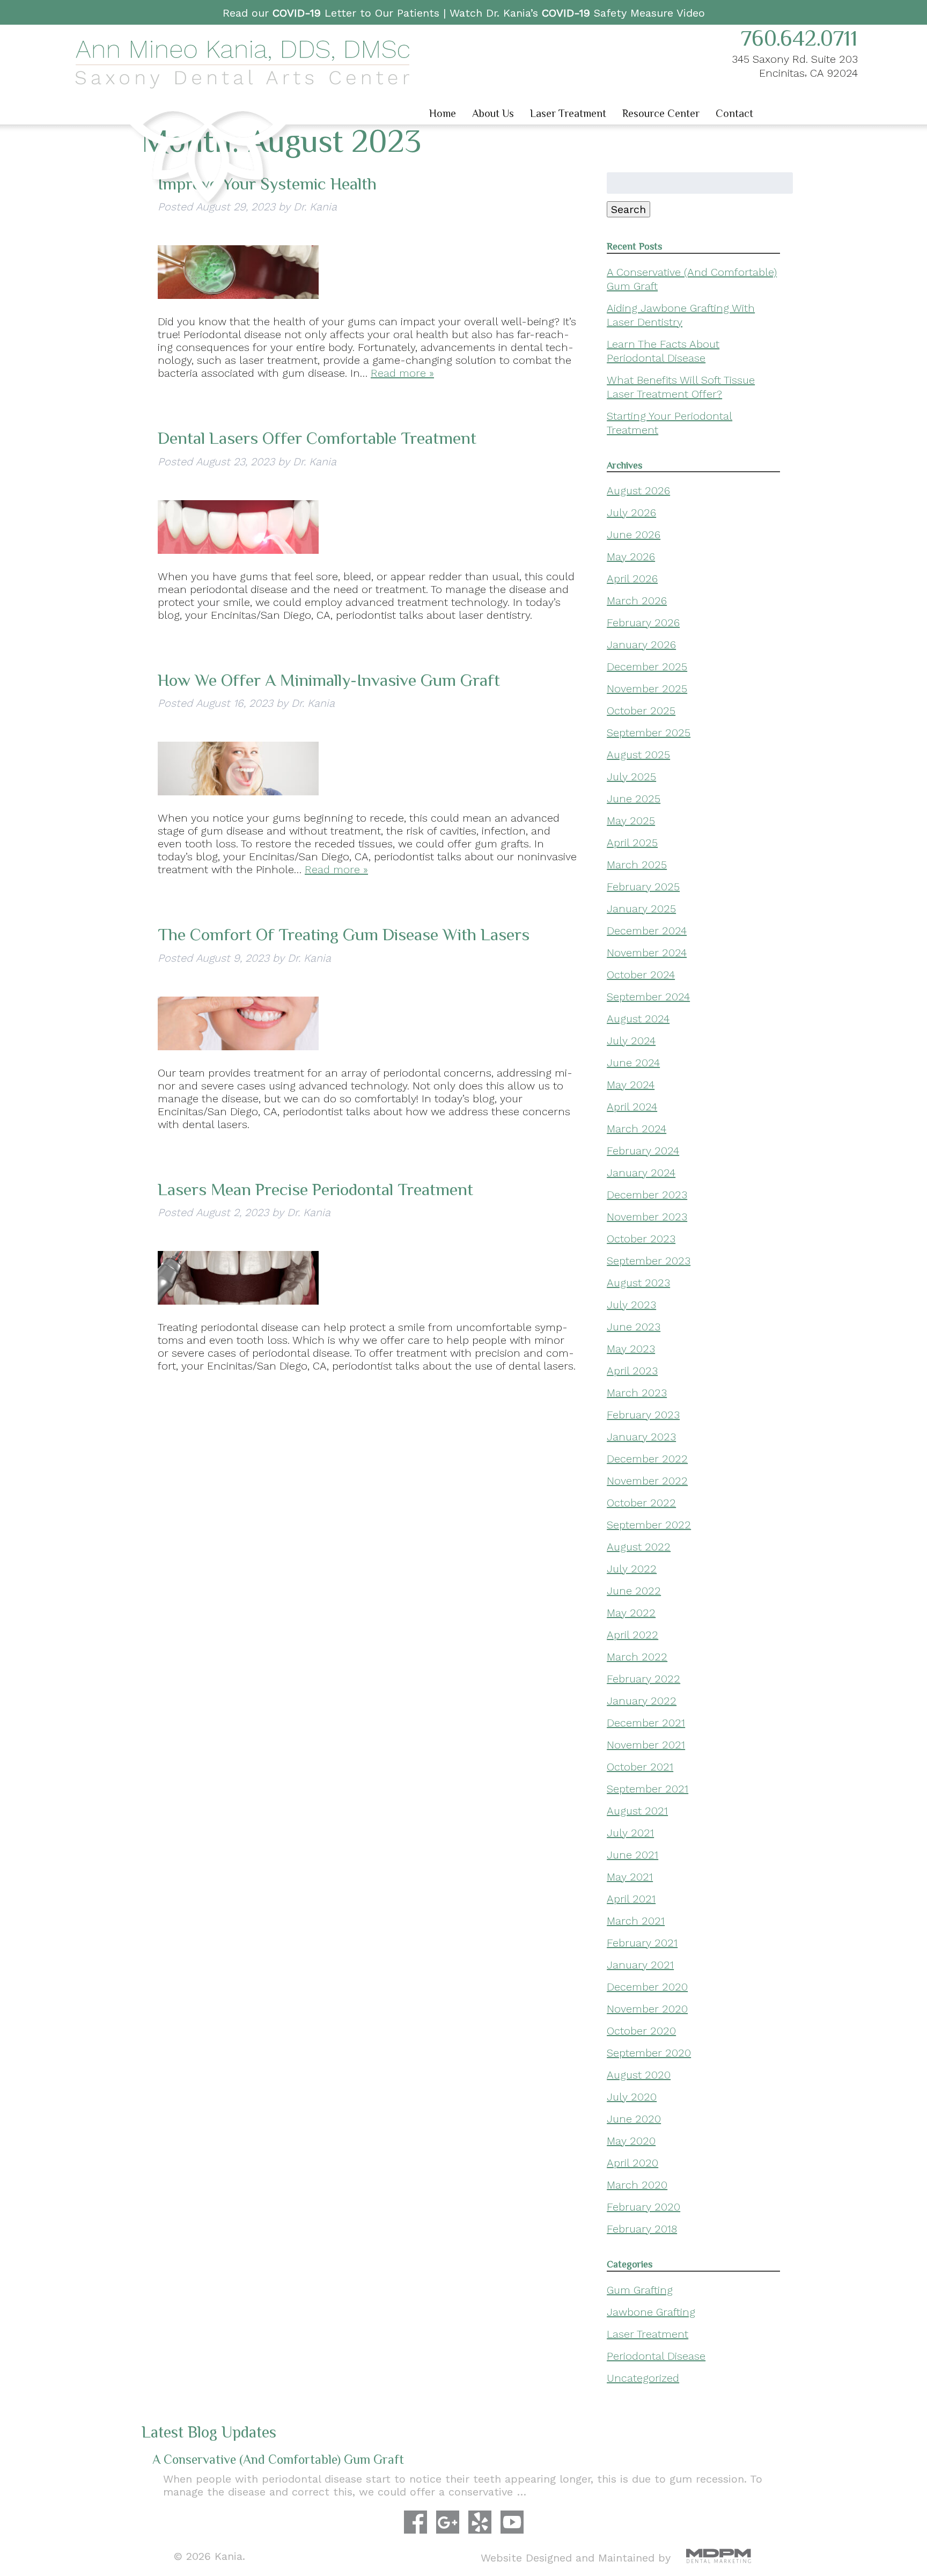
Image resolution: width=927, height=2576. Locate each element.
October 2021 (640, 1767)
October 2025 (641, 711)
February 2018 (642, 2229)
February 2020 (643, 2207)
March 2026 (637, 601)
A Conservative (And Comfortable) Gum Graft (278, 2459)
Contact (734, 113)
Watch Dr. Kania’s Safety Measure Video (577, 13)
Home (443, 113)
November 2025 (647, 689)
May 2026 (631, 557)
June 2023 (634, 1327)
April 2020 (632, 2163)
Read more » (402, 373)
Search (628, 209)
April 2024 (632, 1107)
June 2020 (634, 2119)
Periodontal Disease (656, 2356)
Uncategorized (643, 2378)
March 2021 (636, 1921)
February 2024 (643, 1151)
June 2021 (632, 1855)
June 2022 (634, 1591)
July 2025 (631, 777)
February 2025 (643, 887)
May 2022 (631, 1613)
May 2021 (630, 1877)
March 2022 (637, 1657)
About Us (493, 113)
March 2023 (637, 1393)
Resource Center (661, 113)
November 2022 (647, 1481)
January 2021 (640, 1965)
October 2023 (641, 1239)
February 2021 (642, 1943)
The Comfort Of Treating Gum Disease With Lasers (344, 934)
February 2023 (643, 1415)
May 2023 (631, 1349)
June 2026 (634, 535)
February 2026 (643, 623)
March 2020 (637, 2185)
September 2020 (649, 2053)
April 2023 (632, 1371)
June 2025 (634, 799)
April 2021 (631, 1899)
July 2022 (632, 1569)
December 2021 (646, 1723)
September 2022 (649, 1525)
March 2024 (637, 1129)
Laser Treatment (568, 113)
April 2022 (632, 1635)
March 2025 (637, 865)
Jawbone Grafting (651, 2312)
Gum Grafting (640, 2290)
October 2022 (641, 1503)
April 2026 (632, 579)
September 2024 (648, 997)
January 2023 (641, 1437)
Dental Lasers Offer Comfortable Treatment (317, 438)
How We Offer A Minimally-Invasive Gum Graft (329, 680)
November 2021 (646, 1745)
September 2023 (649, 1261)
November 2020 (647, 2009)
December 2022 (647, 1459)
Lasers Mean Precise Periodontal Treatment (315, 1189)
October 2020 (641, 2031)
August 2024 (638, 1019)
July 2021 (630, 1833)
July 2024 (631, 1041)
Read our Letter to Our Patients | (336, 13)
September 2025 (649, 733)
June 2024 (633, 1063)
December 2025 (647, 667)
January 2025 (641, 909)
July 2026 (631, 513)
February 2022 (643, 1679)
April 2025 (632, 843)
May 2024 (631, 1085)
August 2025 (638, 755)
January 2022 (642, 1701)
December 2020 (647, 1987)
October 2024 (641, 975)
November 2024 (647, 953)
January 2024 (641, 1173)
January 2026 (641, 645)
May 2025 (631, 821)
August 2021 (637, 1811)
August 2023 (638, 1283)
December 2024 (647, 931)
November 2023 (647, 1217)
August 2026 (638, 491)
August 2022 (639, 1547)
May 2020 (631, 2141)
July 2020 (632, 2097)
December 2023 (647, 1195)
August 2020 (639, 2075)
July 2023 (631, 1305)
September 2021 (648, 1789)
